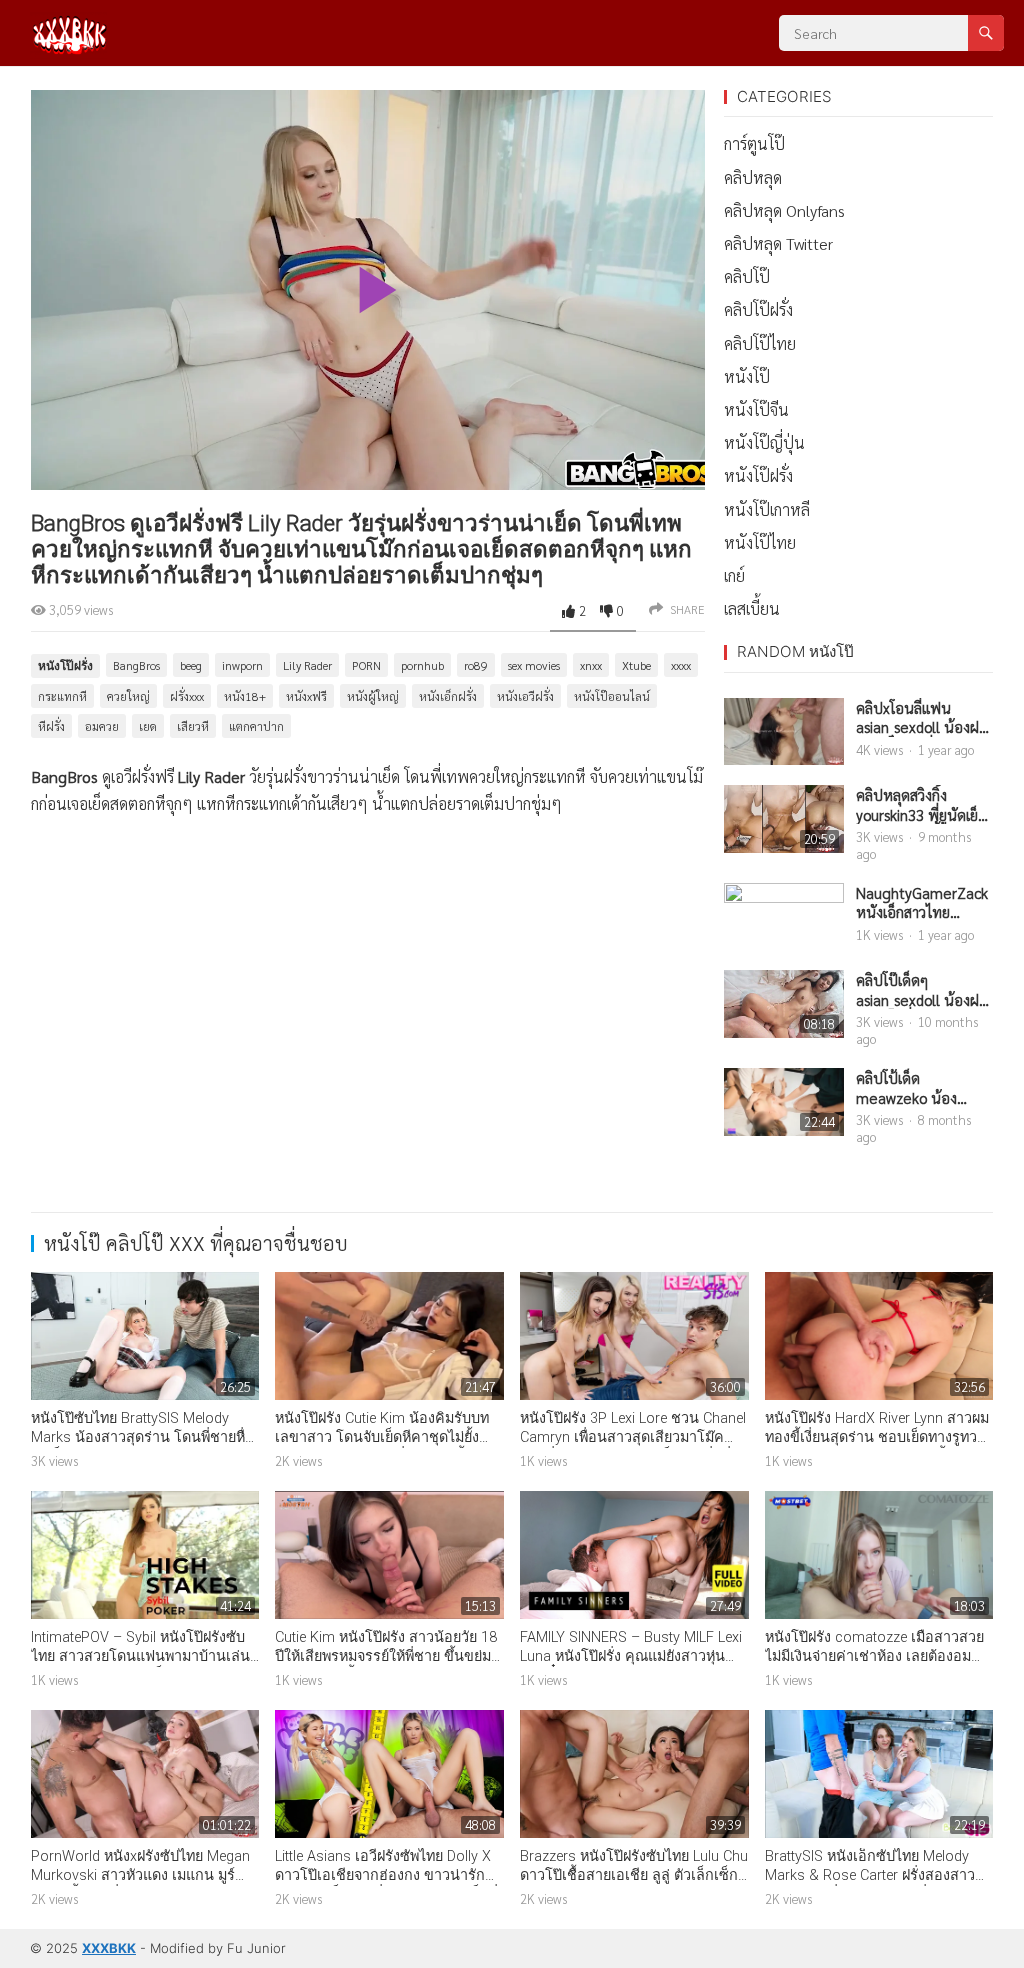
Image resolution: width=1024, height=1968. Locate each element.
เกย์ (734, 575)
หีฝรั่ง (51, 726)
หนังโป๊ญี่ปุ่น (764, 442)
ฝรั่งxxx (187, 696)
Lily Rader (307, 665)
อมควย (102, 726)
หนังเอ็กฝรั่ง (448, 696)
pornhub (422, 665)
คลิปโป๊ (747, 276)
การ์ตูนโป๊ (754, 143)
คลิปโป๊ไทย (760, 343)
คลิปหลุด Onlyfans (784, 210)
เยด (148, 726)
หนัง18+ (245, 696)
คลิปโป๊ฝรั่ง (758, 309)
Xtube (636, 665)
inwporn (242, 665)
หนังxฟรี (306, 696)
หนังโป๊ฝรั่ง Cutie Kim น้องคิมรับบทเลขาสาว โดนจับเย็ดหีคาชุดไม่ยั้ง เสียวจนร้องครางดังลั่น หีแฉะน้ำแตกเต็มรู (387, 1446)
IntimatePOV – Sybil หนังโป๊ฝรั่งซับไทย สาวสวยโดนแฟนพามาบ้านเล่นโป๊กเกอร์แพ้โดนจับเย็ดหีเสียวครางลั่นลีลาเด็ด (140, 1665)
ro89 (476, 665)
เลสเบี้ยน (752, 608)
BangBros (136, 665)
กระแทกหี (62, 696)
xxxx (681, 665)
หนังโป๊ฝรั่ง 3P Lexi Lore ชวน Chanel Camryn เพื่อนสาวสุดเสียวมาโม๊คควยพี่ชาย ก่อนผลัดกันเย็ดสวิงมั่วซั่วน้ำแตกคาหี (633, 1446)
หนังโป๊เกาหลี (767, 509)
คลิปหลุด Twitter (778, 243)
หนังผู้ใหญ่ (373, 696)
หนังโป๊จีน (756, 409)
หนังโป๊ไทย (760, 542)
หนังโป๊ (747, 376)
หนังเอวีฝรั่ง (525, 696)
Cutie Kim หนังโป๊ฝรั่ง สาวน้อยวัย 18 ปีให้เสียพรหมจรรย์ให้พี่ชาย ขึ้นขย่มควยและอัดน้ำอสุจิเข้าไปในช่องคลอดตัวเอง (386, 1665)
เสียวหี (193, 726)
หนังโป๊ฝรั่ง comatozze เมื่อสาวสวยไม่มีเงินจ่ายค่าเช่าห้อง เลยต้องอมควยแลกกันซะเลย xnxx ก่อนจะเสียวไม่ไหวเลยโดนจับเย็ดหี (876, 1665)
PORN (366, 665)
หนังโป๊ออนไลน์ (612, 696)
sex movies (534, 665)
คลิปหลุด (753, 177)
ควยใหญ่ (128, 696)
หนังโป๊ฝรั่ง (65, 665)
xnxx (591, 665)
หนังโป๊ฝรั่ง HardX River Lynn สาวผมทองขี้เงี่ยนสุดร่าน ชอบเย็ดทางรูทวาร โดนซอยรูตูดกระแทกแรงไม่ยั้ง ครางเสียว (879, 1446)
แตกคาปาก (256, 726)
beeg (191, 665)
